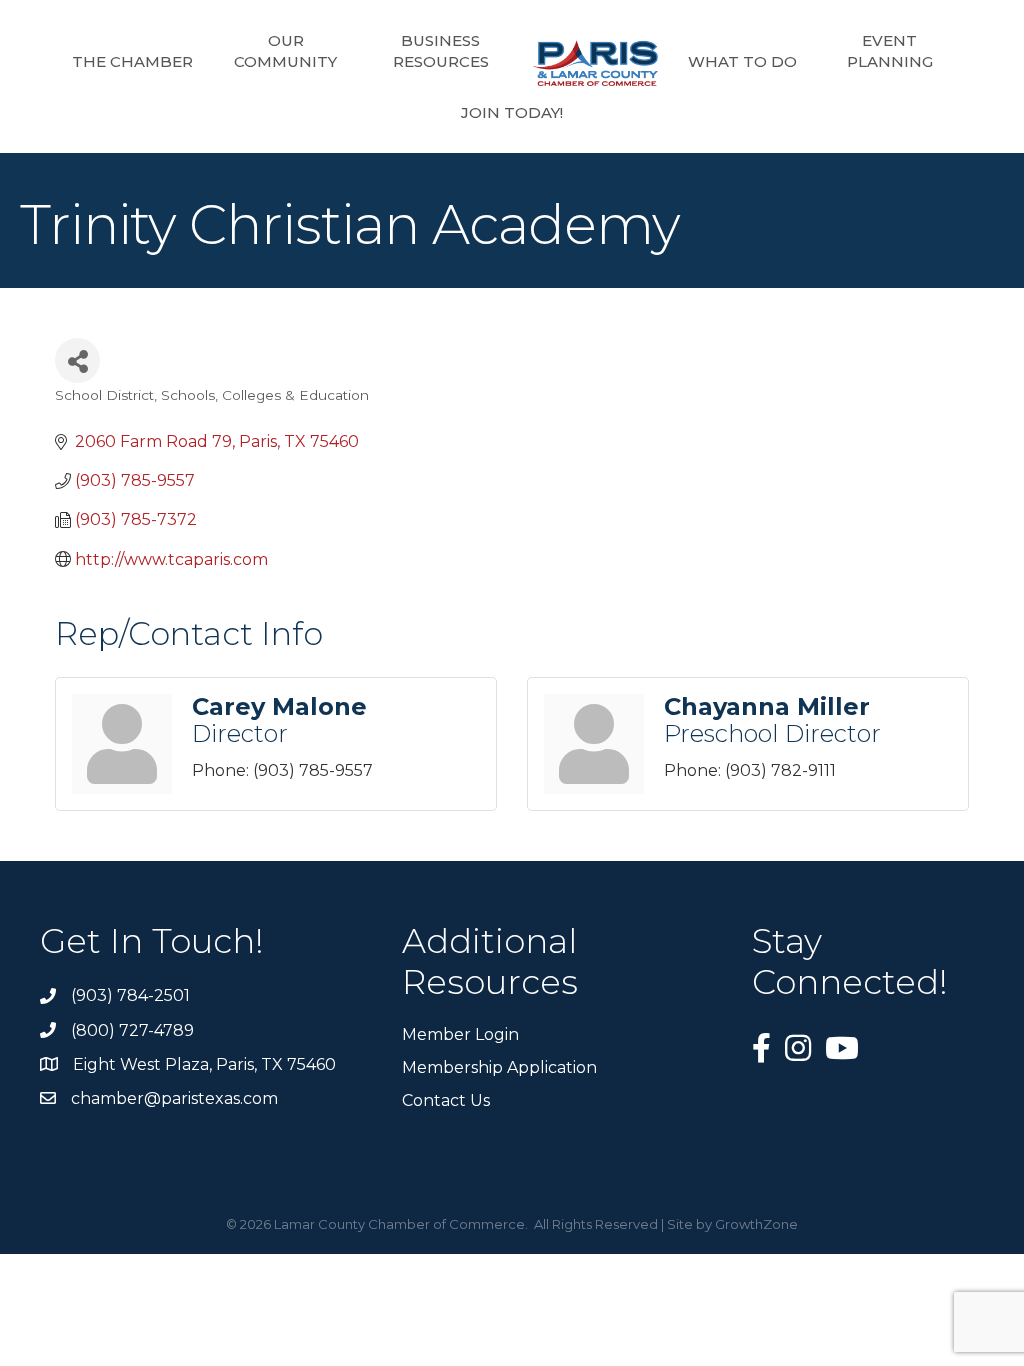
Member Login (460, 1034)
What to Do (742, 61)
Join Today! (512, 112)
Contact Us (446, 1100)
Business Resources (441, 51)
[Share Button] (77, 360)
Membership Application (499, 1067)
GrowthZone (756, 1224)
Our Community (285, 51)
